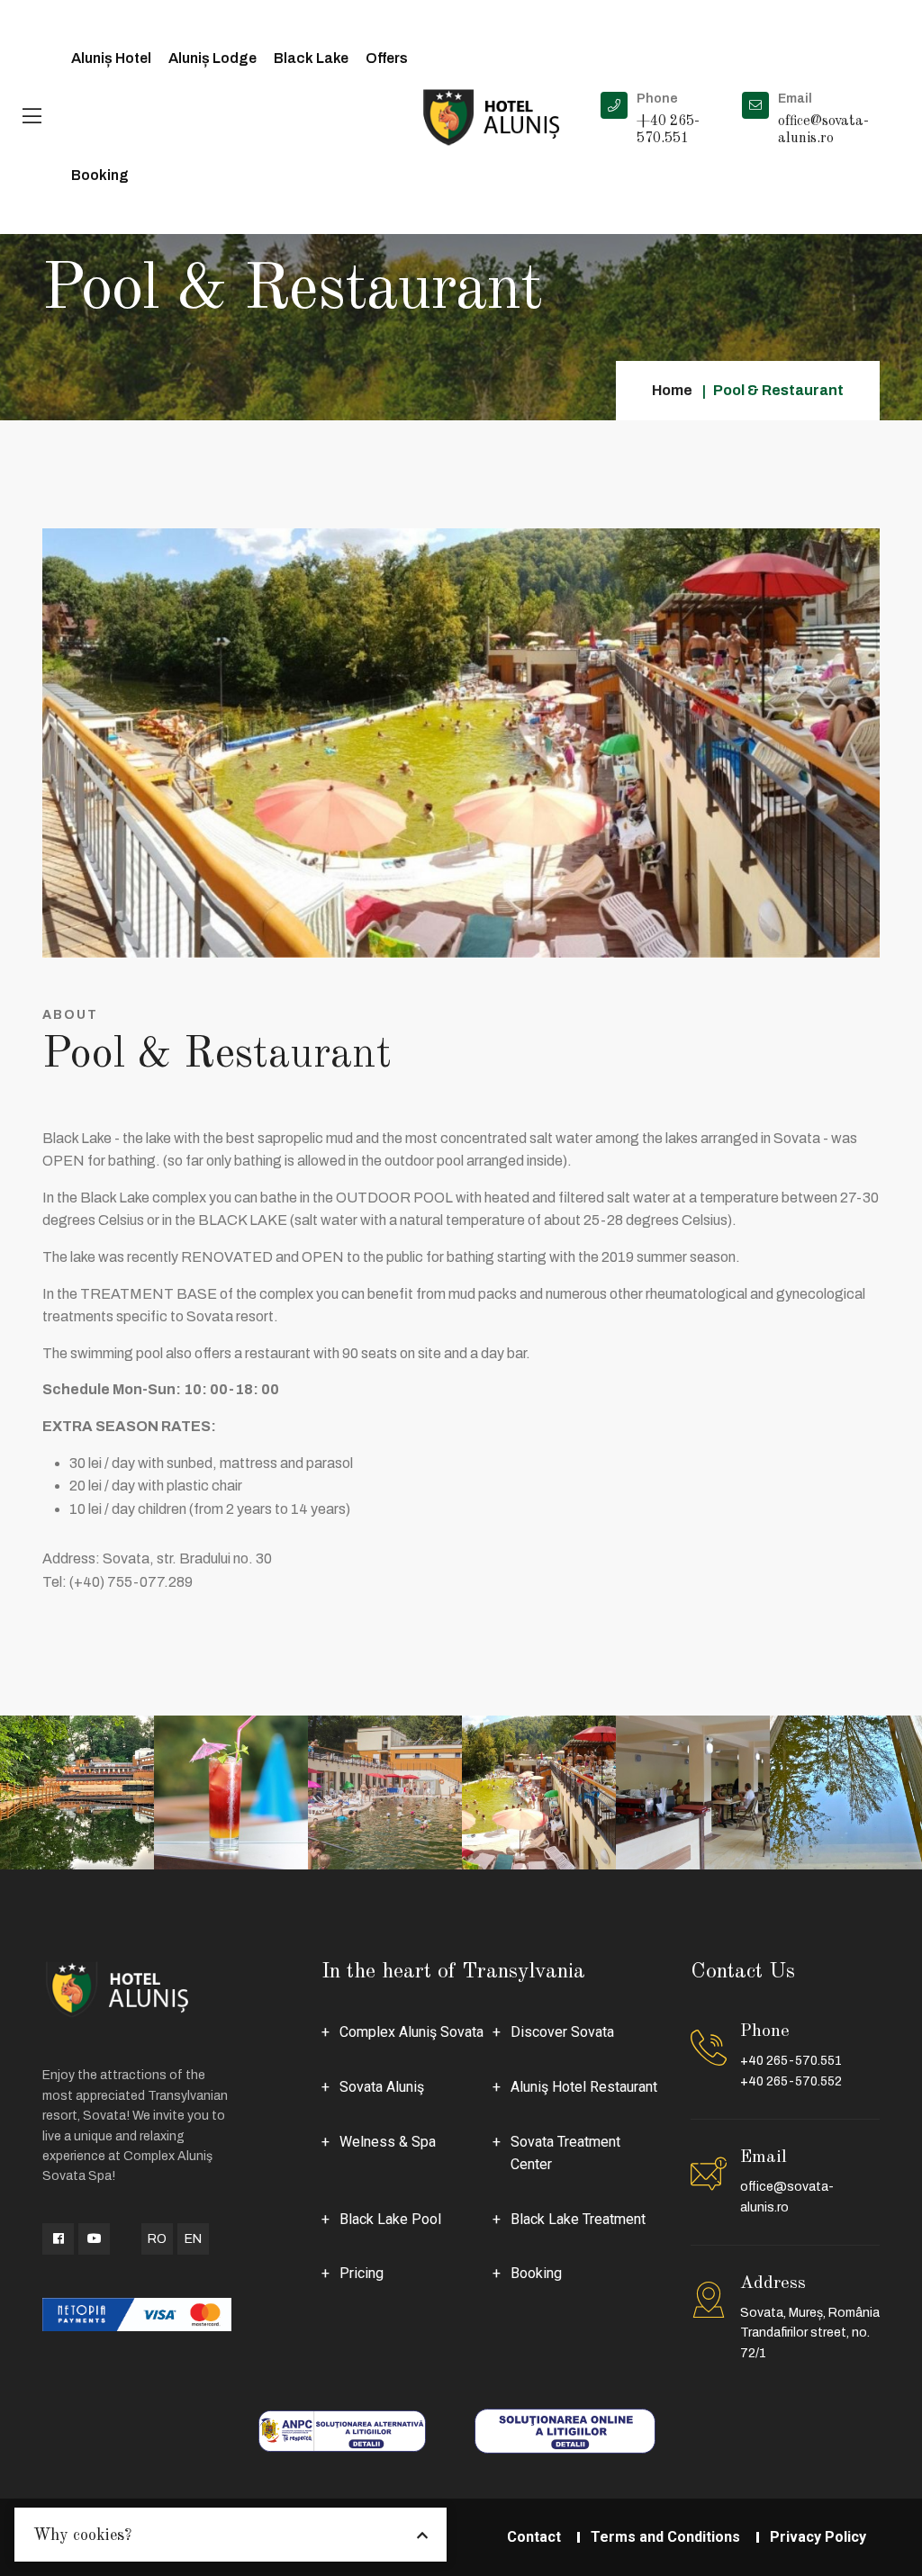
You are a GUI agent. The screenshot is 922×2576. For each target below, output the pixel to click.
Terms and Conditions (665, 2537)
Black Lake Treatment (578, 2219)
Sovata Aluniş (382, 2087)
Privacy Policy (818, 2537)
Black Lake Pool (390, 2219)
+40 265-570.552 (791, 2081)
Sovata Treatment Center (565, 2153)
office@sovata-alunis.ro (787, 2197)
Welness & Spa (388, 2142)
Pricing (362, 2273)
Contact (534, 2537)
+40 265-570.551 (791, 2061)
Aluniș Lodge (212, 58)
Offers (387, 58)
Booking (100, 175)
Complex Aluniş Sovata (411, 2032)
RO (157, 2239)
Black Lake (311, 58)
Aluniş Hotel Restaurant (584, 2087)
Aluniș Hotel (111, 58)
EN (193, 2239)
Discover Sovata (562, 2032)
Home (672, 390)
